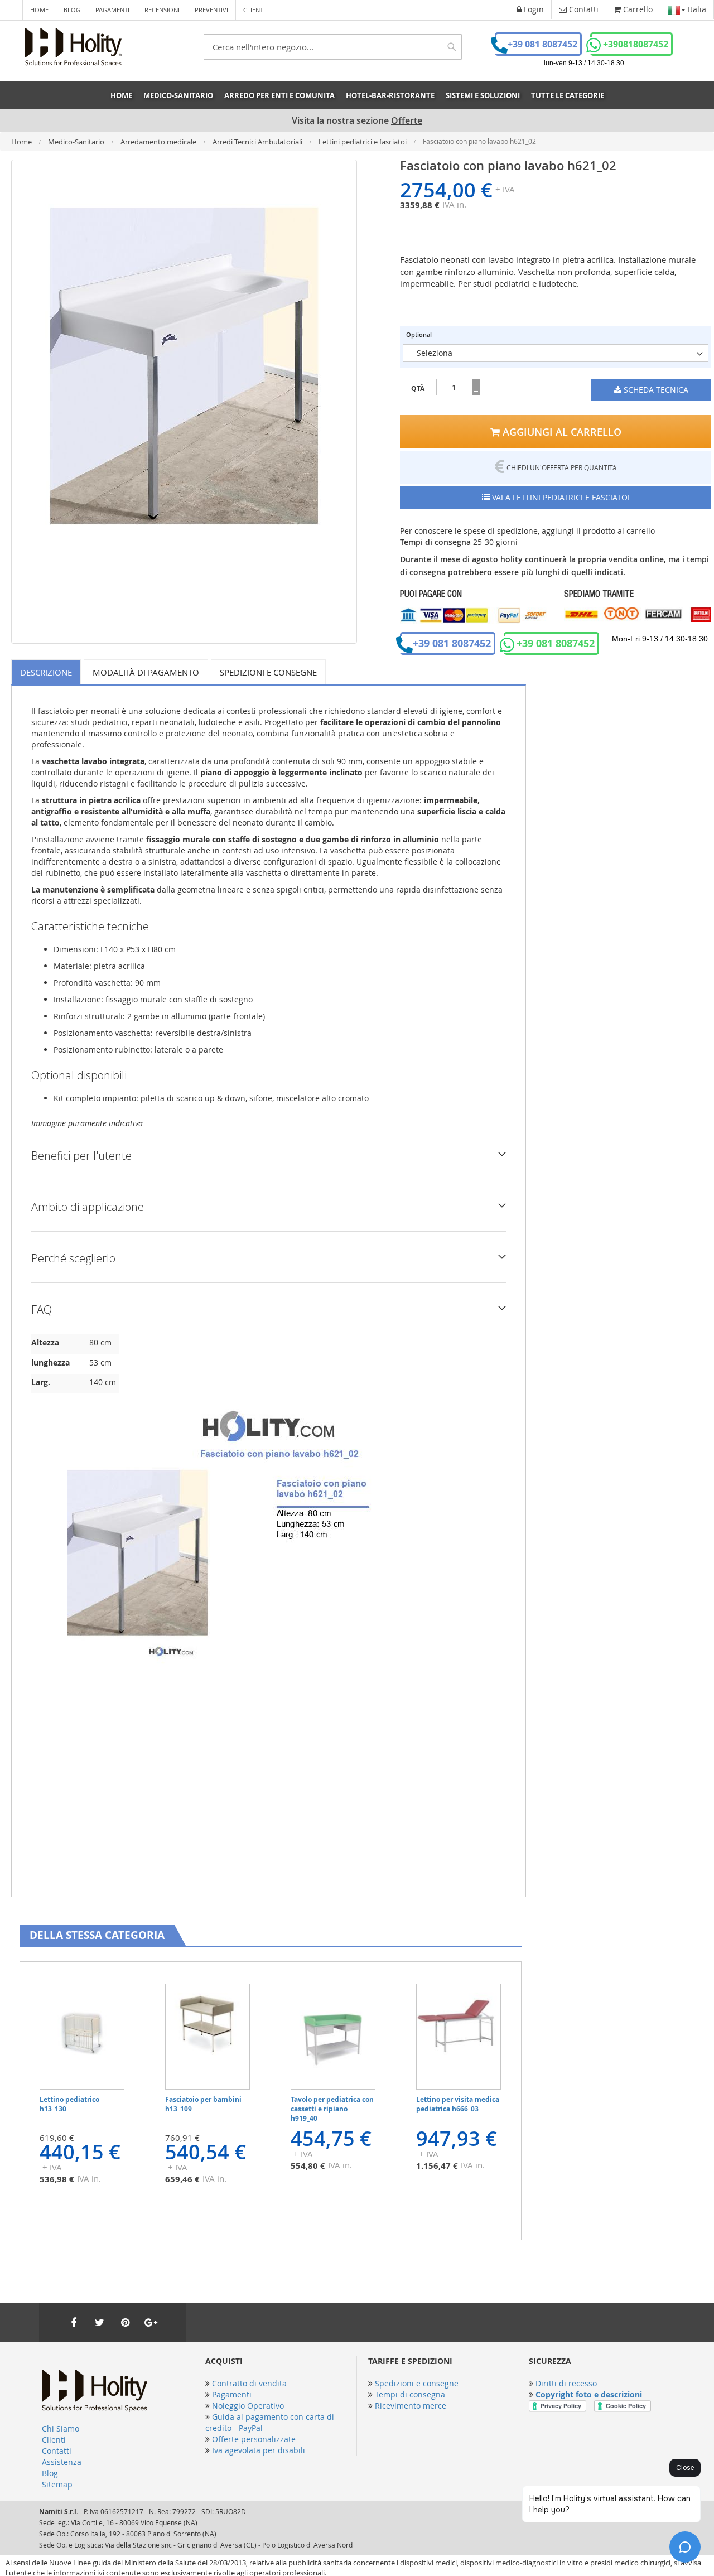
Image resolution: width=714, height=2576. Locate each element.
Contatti (57, 2451)
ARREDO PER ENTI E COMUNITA (279, 95)
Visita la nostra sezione (357, 121)
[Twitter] (99, 2322)
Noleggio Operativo (248, 2406)
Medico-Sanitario (77, 142)
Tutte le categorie (568, 95)
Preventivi (211, 10)
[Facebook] (74, 2322)
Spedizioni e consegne (268, 672)
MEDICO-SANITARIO (178, 95)
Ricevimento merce (411, 2406)
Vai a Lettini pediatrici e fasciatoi (560, 497)
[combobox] (333, 47)
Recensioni (162, 10)
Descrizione (46, 672)
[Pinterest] (125, 2322)
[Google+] (151, 2322)
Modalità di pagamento (146, 672)
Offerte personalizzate (254, 2439)
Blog (72, 10)
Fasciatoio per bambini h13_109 (203, 2104)
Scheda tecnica (655, 390)
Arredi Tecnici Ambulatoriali (258, 142)
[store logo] (73, 47)
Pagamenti (112, 10)
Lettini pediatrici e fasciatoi (363, 142)
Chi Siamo (61, 2428)
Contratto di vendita (249, 2383)
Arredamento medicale (159, 142)
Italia (696, 9)
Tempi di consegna (410, 2394)
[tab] (48, 672)
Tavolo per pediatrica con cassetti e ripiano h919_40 (332, 2109)
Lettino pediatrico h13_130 (69, 2104)
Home (39, 10)
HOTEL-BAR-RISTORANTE (390, 95)
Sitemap (57, 2484)
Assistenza (62, 2462)
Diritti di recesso (566, 2383)
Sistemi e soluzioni (483, 95)
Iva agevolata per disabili (259, 2450)
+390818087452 (636, 44)
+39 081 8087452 (542, 44)
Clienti (254, 10)
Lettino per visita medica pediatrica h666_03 (458, 2104)
